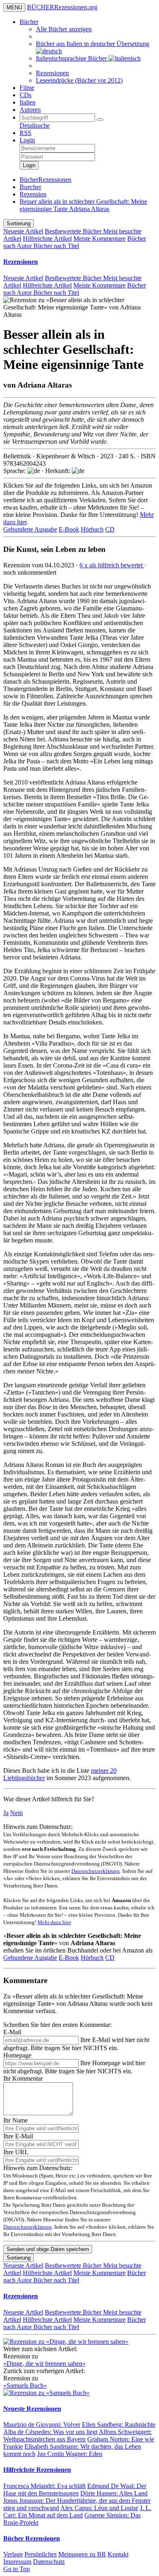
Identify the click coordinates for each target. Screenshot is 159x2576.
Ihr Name (15, 2120)
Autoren (30, 110)
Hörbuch (92, 529)
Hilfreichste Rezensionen (37, 2470)
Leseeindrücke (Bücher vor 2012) (79, 80)
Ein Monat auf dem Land (77, 2512)
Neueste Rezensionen (32, 2409)
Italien (28, 102)
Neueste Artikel (23, 231)
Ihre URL (16, 2152)
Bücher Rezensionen (32, 2538)
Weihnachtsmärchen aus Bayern (77, 2435)
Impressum (17, 2562)
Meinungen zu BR (82, 2554)
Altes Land (114, 2493)
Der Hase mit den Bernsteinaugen (75, 2490)
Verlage (13, 2554)
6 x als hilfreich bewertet (112, 565)
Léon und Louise (99, 2508)
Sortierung (19, 223)
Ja (6, 1813)
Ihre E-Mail (18, 2136)
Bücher (29, 22)
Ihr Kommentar (23, 2078)
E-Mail (12, 2032)
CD (110, 529)
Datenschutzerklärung (96, 1871)
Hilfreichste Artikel (47, 239)
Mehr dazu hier (54, 1922)
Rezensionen (52, 73)
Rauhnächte (119, 2425)
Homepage (17, 2055)
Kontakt (118, 2554)
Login (27, 140)
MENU (14, 8)
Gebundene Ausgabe (30, 529)
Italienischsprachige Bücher (72, 58)
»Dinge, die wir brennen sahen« (44, 2364)
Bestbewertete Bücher (74, 231)
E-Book (69, 529)
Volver (42, 2425)
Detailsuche (35, 125)
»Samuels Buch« (25, 2385)
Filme (27, 88)
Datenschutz (49, 2562)
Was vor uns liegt (50, 2432)
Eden (70, 2454)
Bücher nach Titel (56, 246)
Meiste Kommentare (99, 239)
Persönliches (41, 2554)
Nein (17, 1813)
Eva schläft (44, 2486)
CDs (25, 95)
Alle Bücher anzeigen (64, 29)
